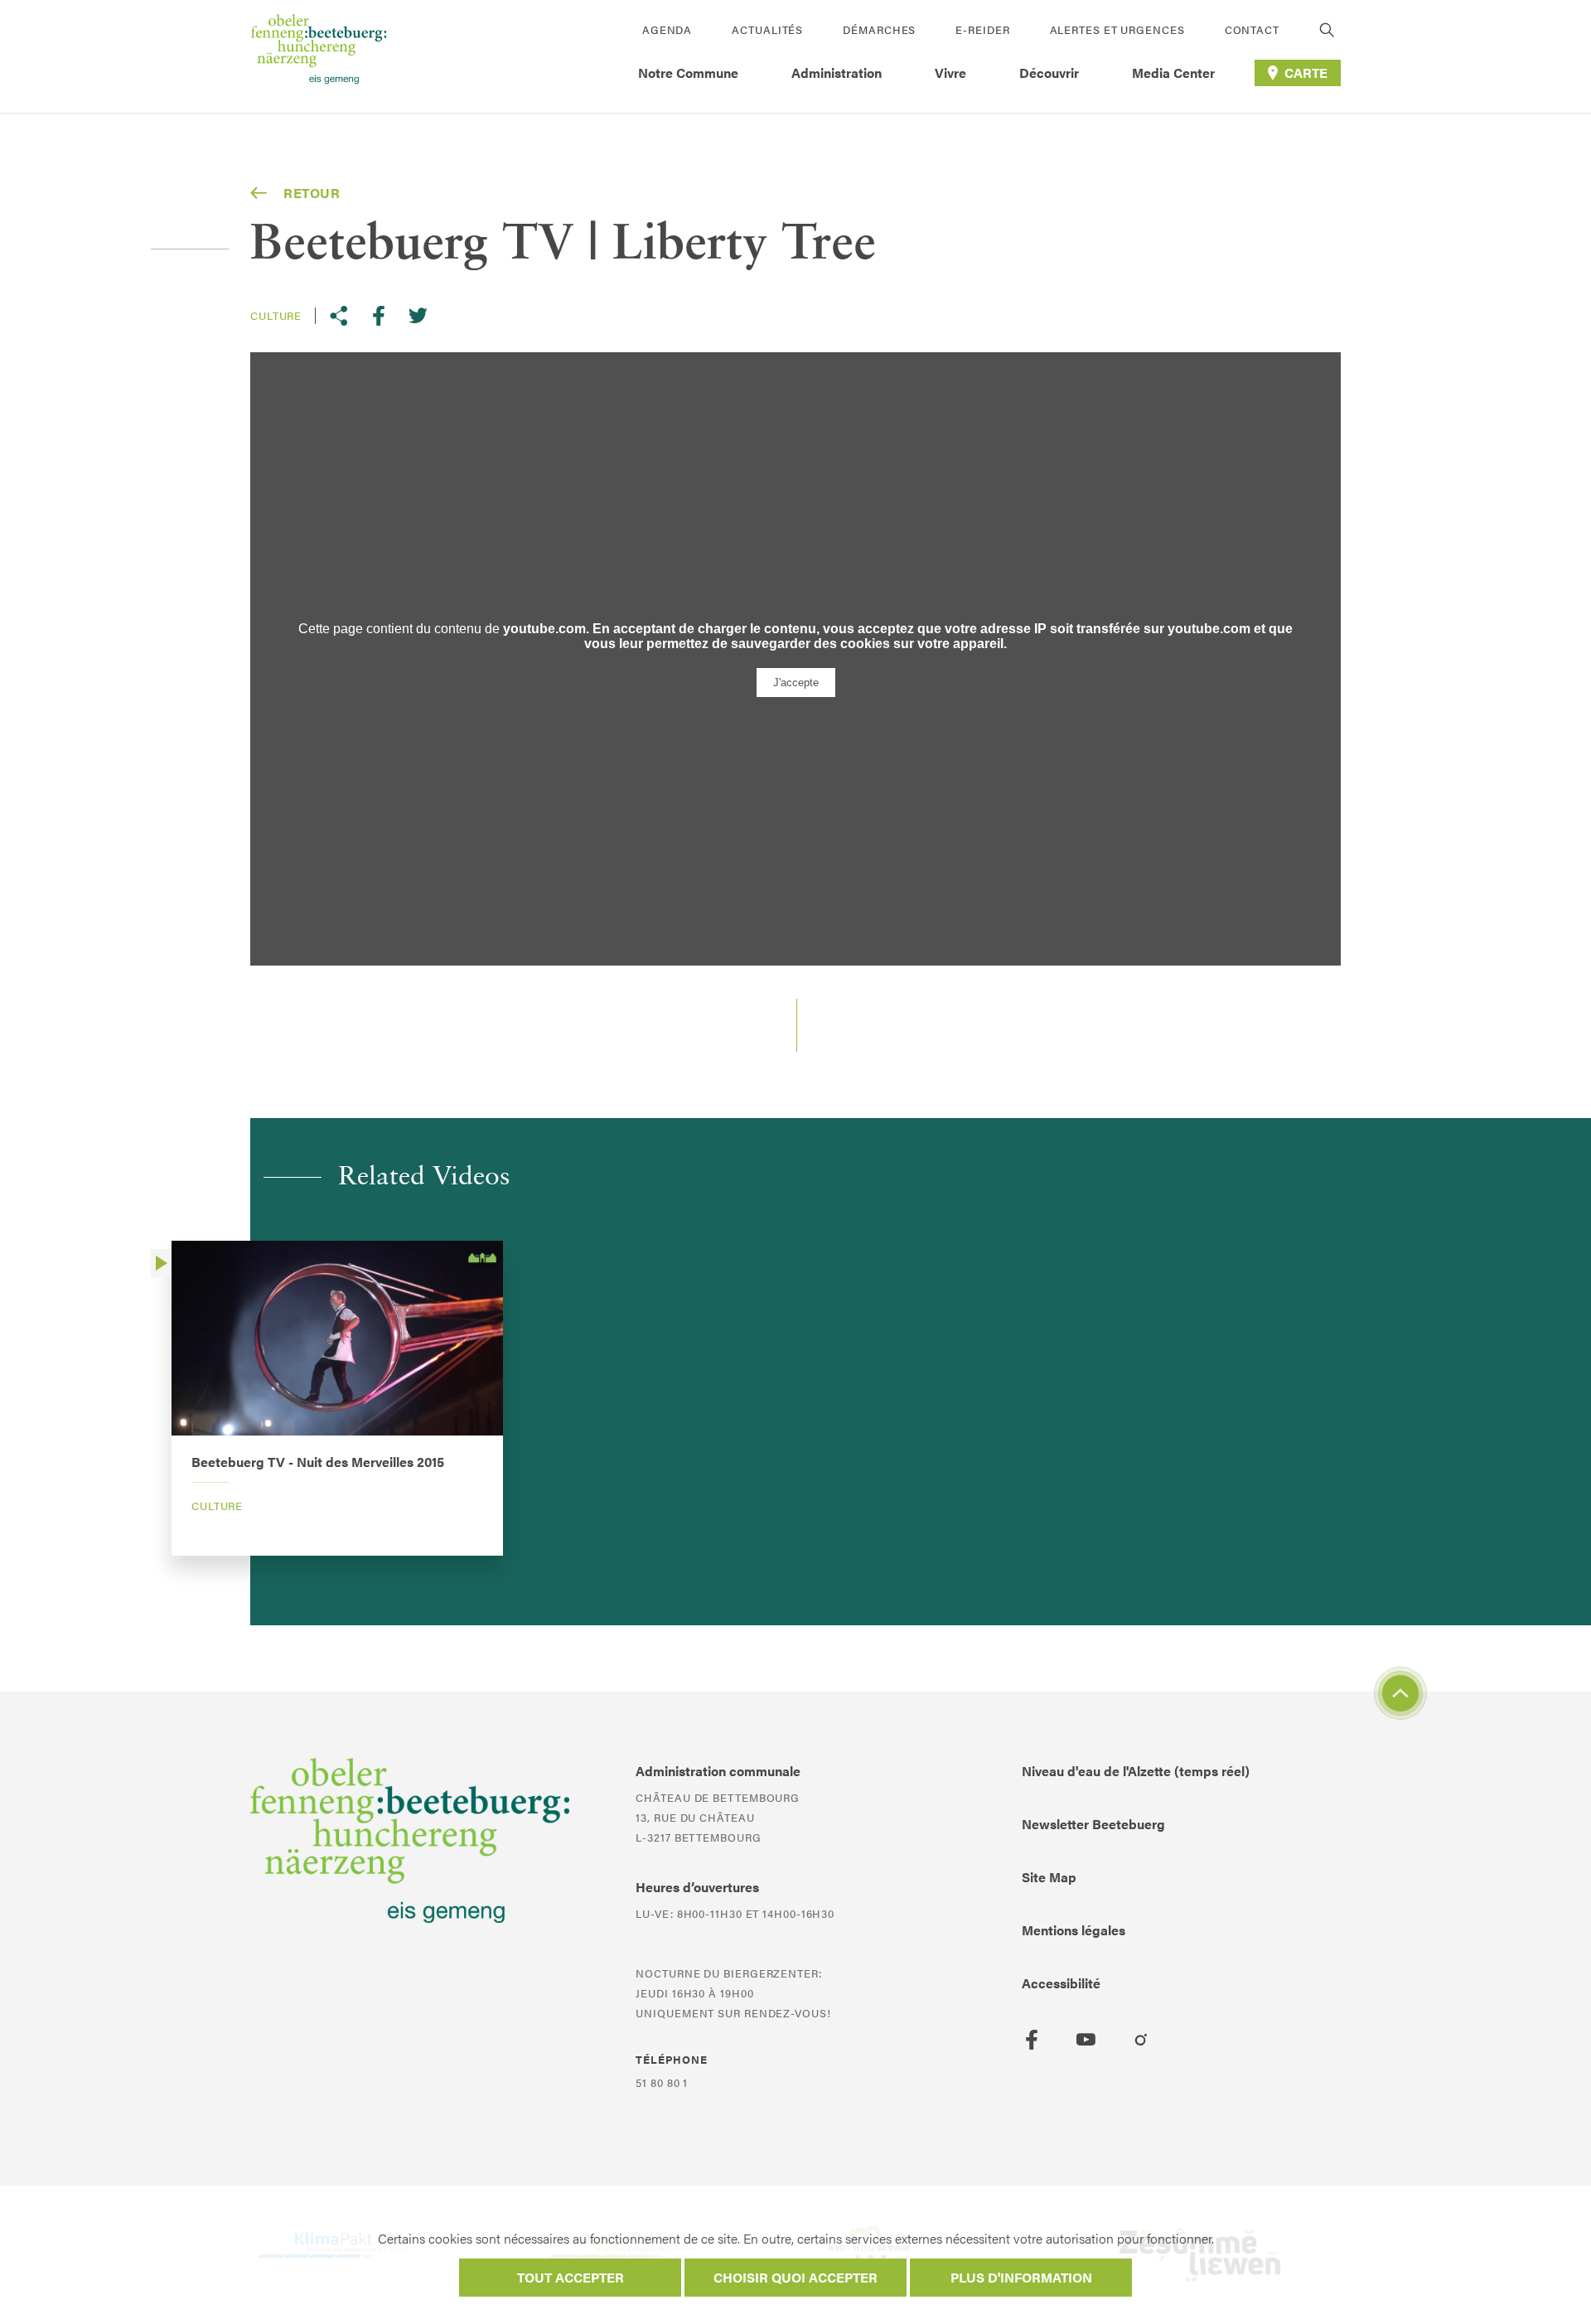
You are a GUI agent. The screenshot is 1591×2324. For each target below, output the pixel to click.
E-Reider (982, 29)
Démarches (879, 29)
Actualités (767, 29)
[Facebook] (1032, 2040)
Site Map (1049, 1877)
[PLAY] (160, 1263)
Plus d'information (1021, 2277)
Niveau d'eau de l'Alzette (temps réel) (1136, 1771)
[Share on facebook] (379, 316)
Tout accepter (571, 2277)
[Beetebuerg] (319, 56)
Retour (312, 193)
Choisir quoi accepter (795, 2277)
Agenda (667, 29)
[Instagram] (1141, 2040)
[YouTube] (1086, 2040)
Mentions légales (1074, 1930)
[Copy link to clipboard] (339, 316)
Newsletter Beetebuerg (1093, 1824)
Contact (1252, 29)
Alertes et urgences (1117, 29)
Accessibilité (1061, 1983)
